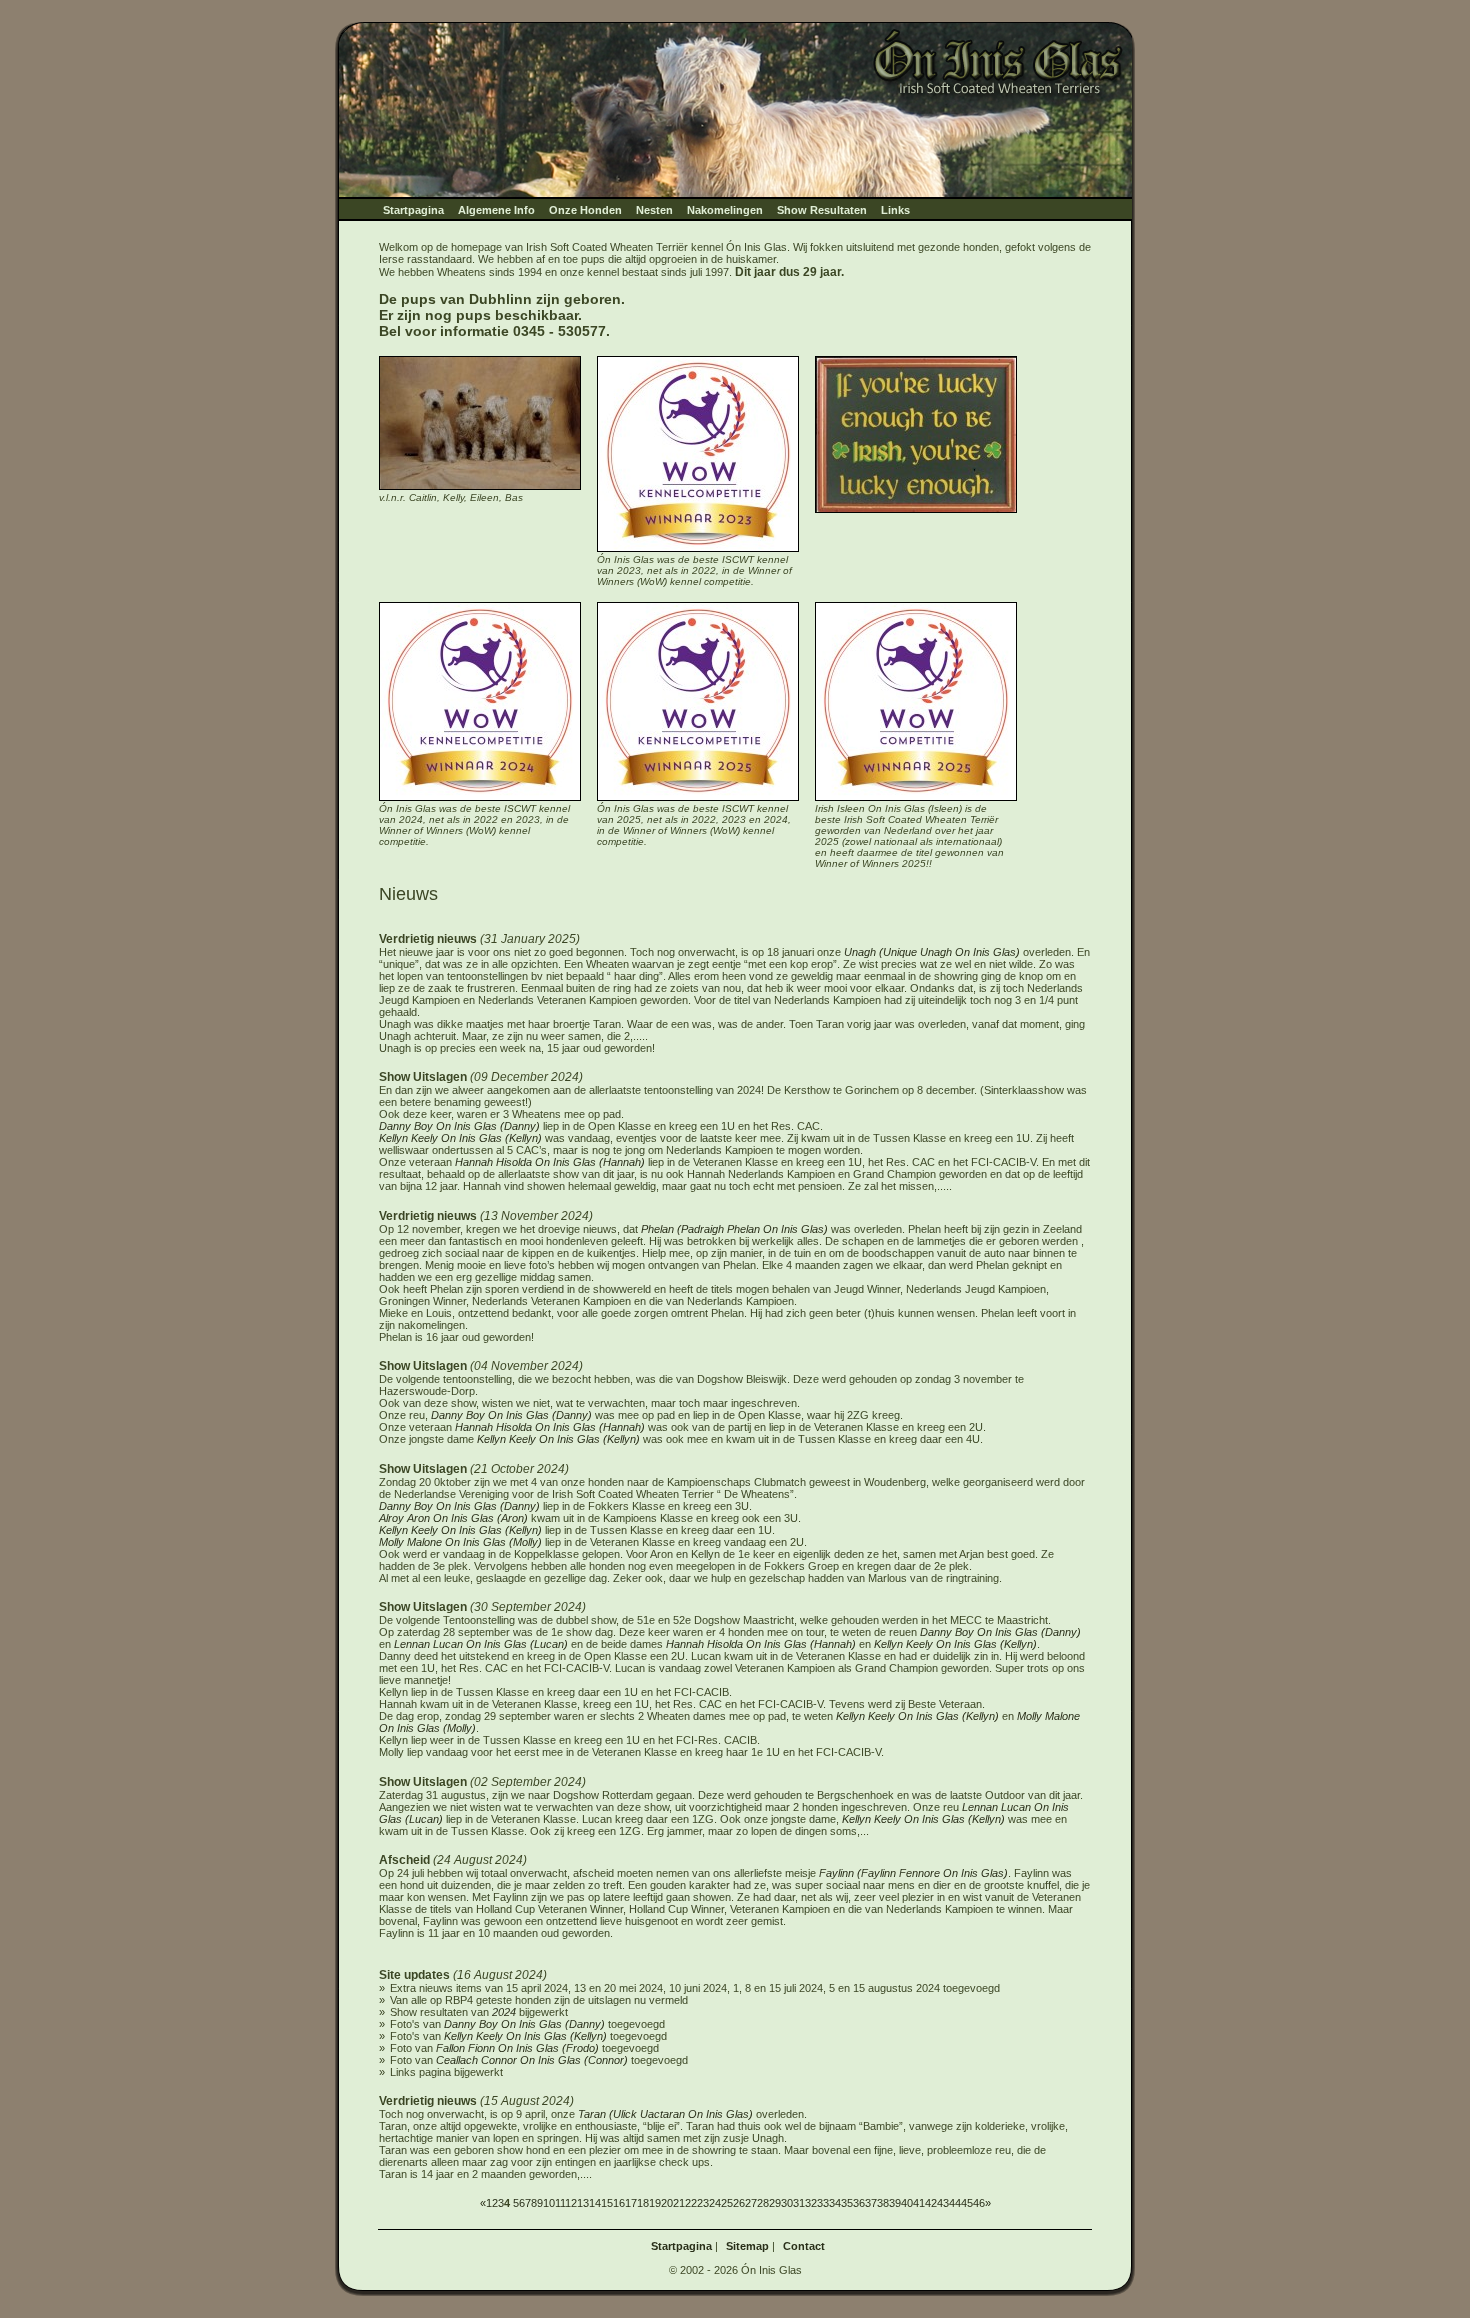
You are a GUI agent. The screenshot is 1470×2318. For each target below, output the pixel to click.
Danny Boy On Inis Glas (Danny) (459, 1126)
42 (931, 2203)
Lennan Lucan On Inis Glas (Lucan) (481, 1644)
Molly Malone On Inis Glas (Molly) (460, 1542)
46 (979, 2203)
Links (895, 210)
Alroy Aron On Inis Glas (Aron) (453, 1518)
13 (583, 2203)
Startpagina (413, 210)
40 (907, 2203)
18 (643, 2203)
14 (595, 2203)
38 (883, 2203)
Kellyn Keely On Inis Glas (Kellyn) (460, 1138)
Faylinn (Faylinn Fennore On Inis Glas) (913, 1873)
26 (739, 2203)
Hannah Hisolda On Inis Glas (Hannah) (550, 1162)
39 (895, 2203)
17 (631, 2203)
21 (679, 2203)
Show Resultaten (822, 210)
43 (943, 2203)
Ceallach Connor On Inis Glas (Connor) (532, 2060)
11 (560, 2203)
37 (871, 2203)
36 (859, 2203)
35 (847, 2203)
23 (703, 2203)
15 (607, 2203)
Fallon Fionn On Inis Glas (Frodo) (517, 2048)
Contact (804, 2246)
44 (955, 2203)
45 (967, 2203)
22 (691, 2203)
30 (787, 2203)
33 (823, 2203)
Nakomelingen (725, 210)
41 (919, 2203)
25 (727, 2203)
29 (775, 2203)
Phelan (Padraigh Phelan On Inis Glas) (736, 1229)
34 (835, 2203)
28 (763, 2203)
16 (619, 2203)
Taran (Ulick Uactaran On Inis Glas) (665, 2114)
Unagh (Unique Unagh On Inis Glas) (932, 952)
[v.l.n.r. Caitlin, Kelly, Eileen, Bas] (480, 486)
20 (667, 2203)
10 (549, 2203)
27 (751, 2203)
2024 (504, 2012)
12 (571, 2203)
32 (811, 2203)
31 (799, 2203)
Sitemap (747, 2246)
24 (715, 2203)
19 (655, 2203)
